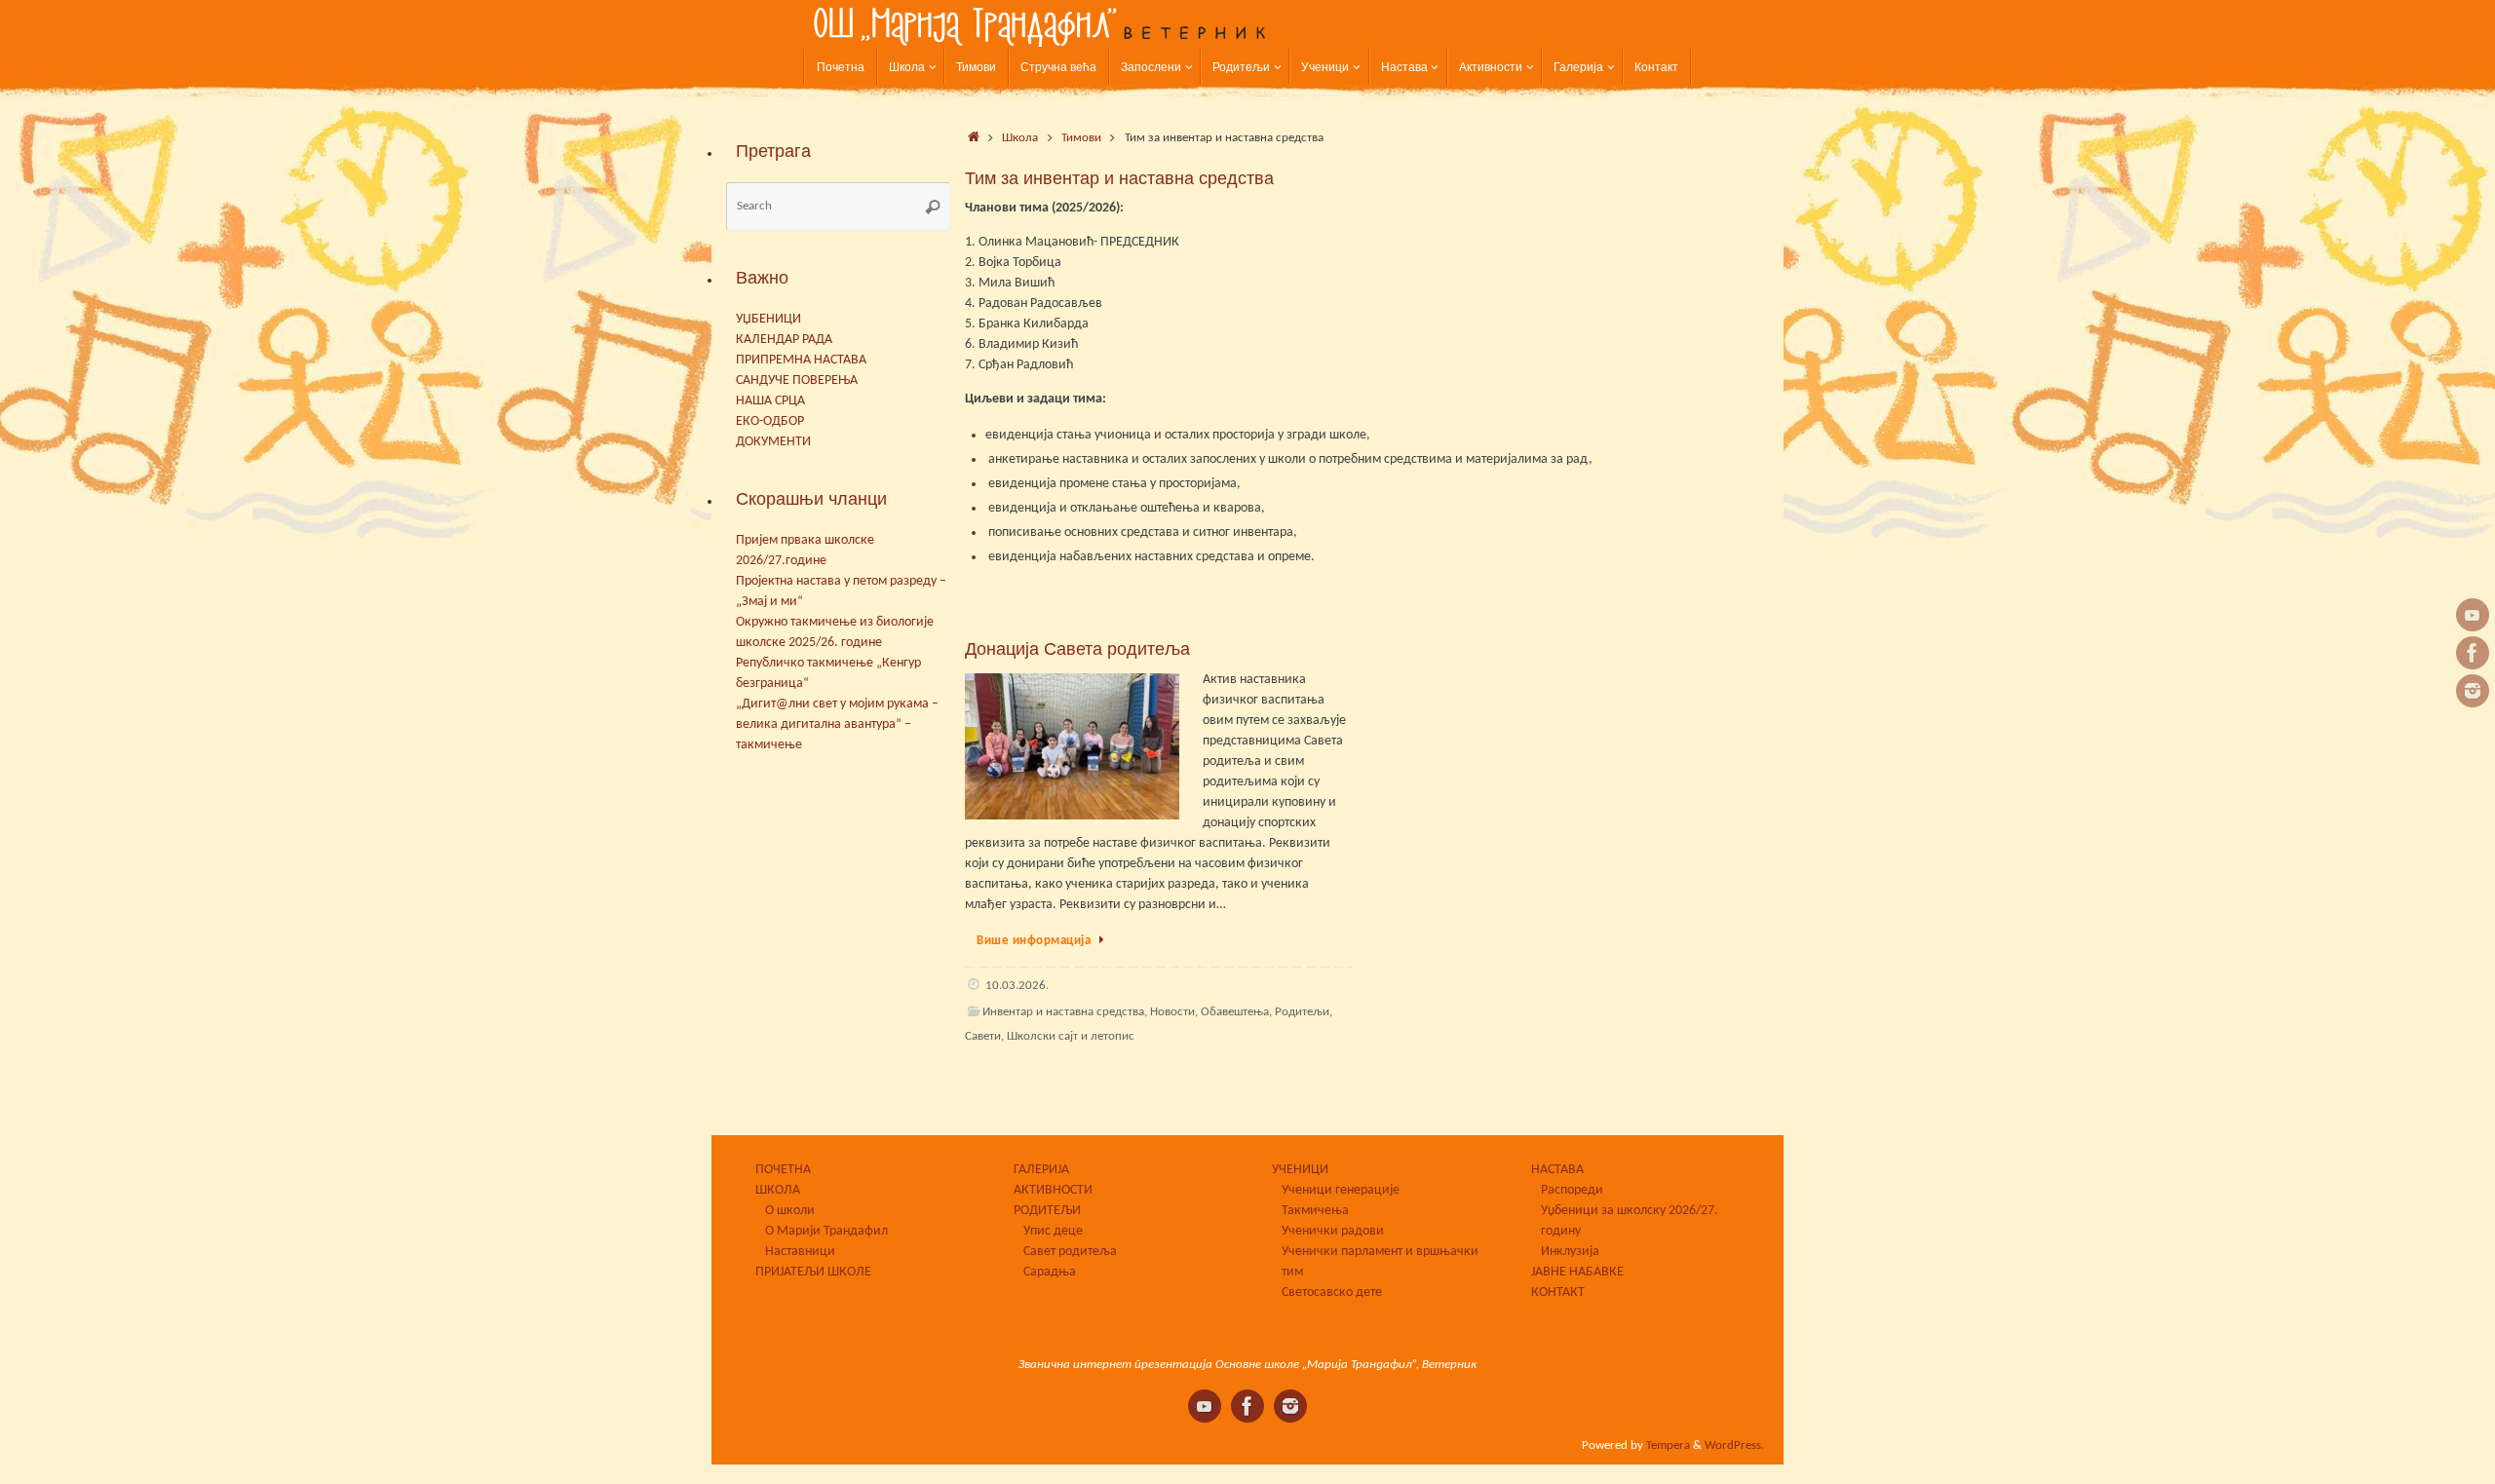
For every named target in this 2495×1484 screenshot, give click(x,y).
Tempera (1668, 1446)
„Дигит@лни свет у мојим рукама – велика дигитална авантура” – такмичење (837, 724)
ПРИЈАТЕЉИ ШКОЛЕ (813, 1272)
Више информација (1034, 941)
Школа (1020, 138)
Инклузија (1570, 1252)
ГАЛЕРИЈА (1041, 1170)
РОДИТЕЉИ (1047, 1211)
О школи (790, 1211)
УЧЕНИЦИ (1300, 1170)
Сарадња (1050, 1272)
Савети (983, 1037)
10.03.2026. (1017, 986)
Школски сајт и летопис (1071, 1037)
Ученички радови (1333, 1231)
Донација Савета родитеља (1077, 649)
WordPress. (1734, 1446)
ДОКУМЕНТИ (773, 442)
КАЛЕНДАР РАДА (784, 340)
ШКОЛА (778, 1190)
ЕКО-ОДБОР (770, 421)
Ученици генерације (1341, 1190)
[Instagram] (2473, 691)
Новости (1172, 1012)
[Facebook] (2473, 653)
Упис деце (1053, 1231)
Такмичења (1315, 1211)
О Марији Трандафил (826, 1231)
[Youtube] (2473, 615)
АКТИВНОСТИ (1053, 1190)
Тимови (1081, 138)
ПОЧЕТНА (783, 1170)
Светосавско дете (1332, 1293)
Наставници (800, 1252)
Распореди (1572, 1190)
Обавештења (1235, 1012)
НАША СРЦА (770, 401)
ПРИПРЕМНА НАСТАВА (801, 360)
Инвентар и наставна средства (1063, 1012)
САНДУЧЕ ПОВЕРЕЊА (797, 381)
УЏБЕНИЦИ (768, 319)
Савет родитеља (1070, 1252)
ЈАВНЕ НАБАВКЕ (1577, 1272)
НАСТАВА (1557, 1170)
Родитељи (1302, 1012)
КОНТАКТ (1558, 1293)
